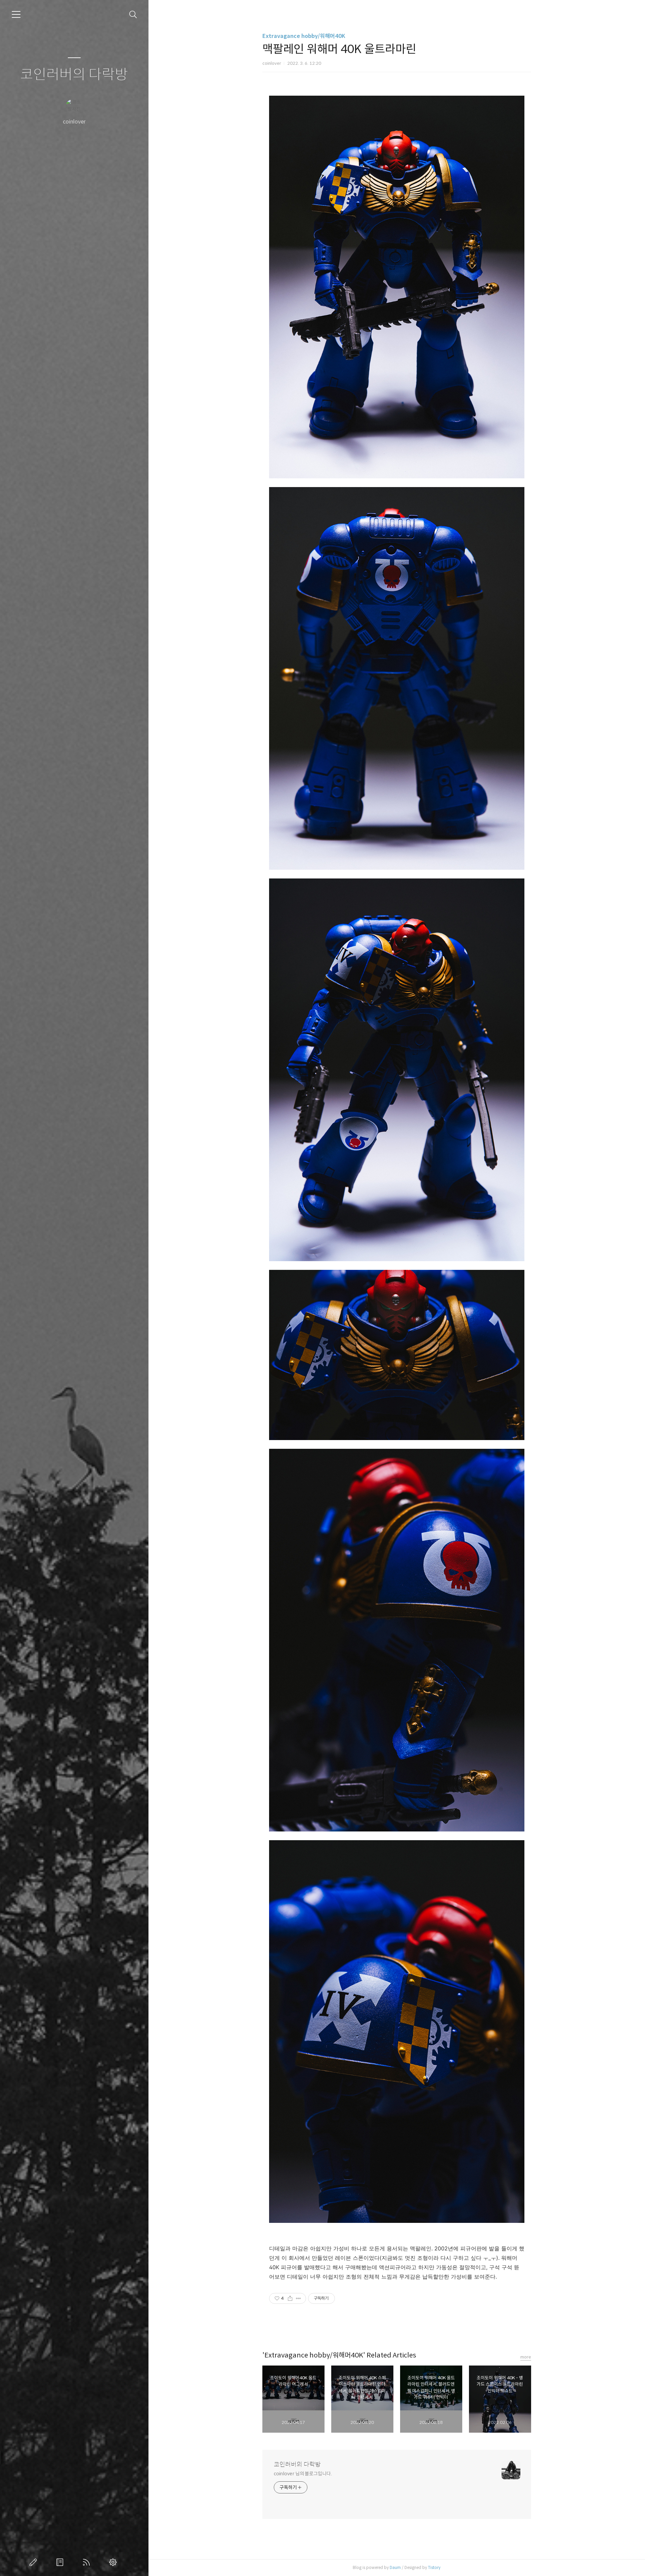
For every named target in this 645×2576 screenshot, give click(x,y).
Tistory (434, 2567)
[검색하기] (133, 15)
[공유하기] (290, 2298)
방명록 (61, 2562)
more (526, 2357)
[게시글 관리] (298, 2298)
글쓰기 (35, 2562)
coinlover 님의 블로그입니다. (303, 2474)
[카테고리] (16, 14)
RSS (88, 2562)
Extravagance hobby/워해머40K (304, 36)
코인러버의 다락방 (74, 75)
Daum (395, 2567)
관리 (114, 2562)
